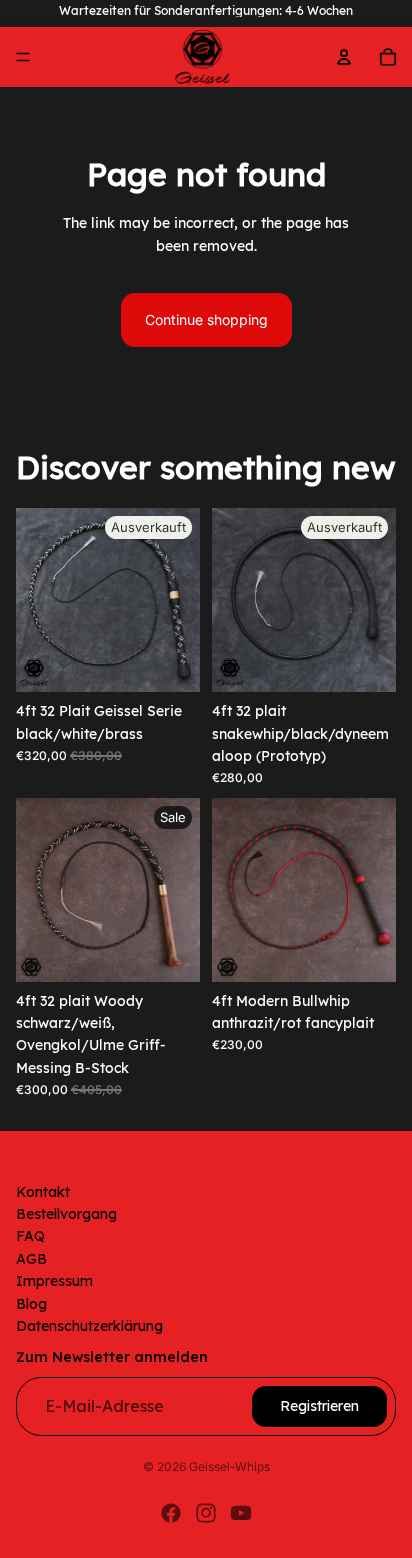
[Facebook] (171, 1513)
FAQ (30, 1237)
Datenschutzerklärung (89, 1326)
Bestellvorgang (66, 1214)
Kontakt (43, 1192)
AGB (31, 1259)
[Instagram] (206, 1513)
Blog (31, 1304)
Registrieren (319, 1406)
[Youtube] (241, 1513)
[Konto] (344, 57)
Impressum (54, 1282)
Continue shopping (206, 319)
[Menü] (23, 57)
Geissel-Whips (229, 1466)
